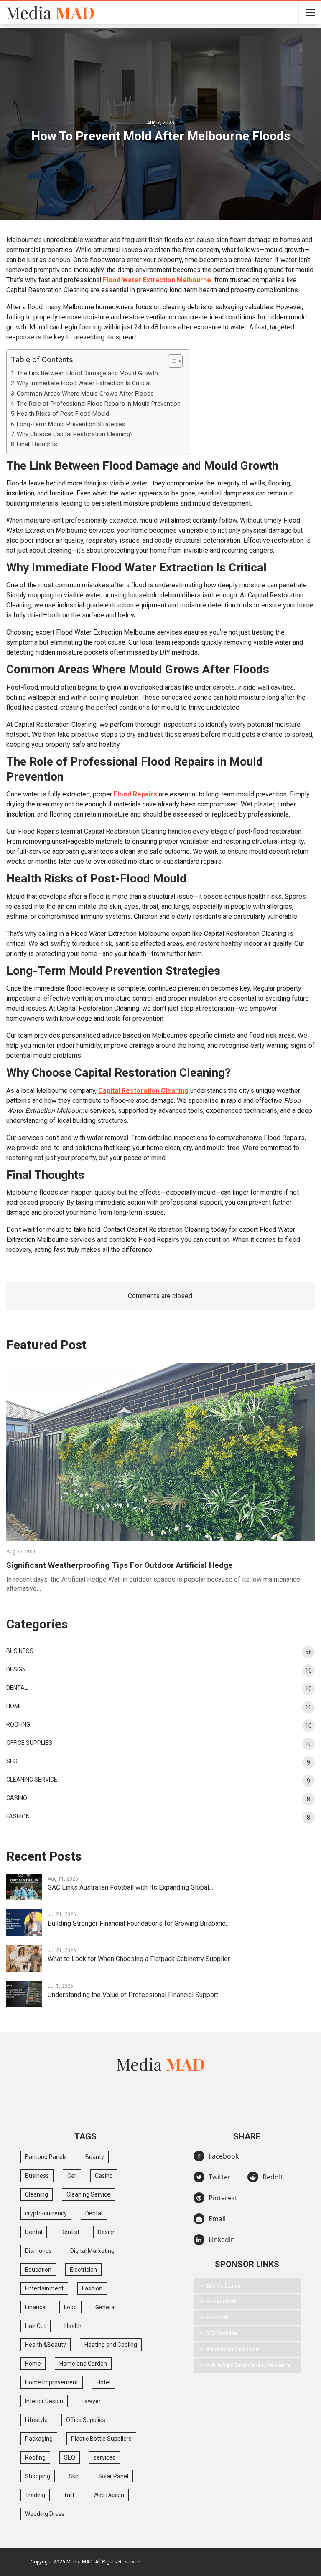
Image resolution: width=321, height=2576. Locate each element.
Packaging (39, 2439)
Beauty (95, 2157)
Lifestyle (36, 2420)
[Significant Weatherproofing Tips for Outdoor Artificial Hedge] (160, 1452)
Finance (35, 2307)
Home (14, 1706)
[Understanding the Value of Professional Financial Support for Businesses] (24, 1995)
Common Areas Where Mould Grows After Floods (85, 394)
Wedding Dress (45, 2514)
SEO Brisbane (221, 2333)
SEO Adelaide (221, 2302)
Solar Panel (113, 2476)
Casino (17, 1798)
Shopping (38, 2476)
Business (20, 1651)
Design (16, 1669)
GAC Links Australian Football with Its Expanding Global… (130, 1887)
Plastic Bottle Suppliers (101, 2439)
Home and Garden (83, 2364)
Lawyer (91, 2401)
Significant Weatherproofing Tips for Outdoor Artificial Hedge (120, 1565)
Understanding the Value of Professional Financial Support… (135, 1995)
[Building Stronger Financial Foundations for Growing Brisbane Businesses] (24, 1923)
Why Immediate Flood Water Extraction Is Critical (84, 383)
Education (38, 2270)
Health (73, 2326)
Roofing (18, 1724)
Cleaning (37, 2194)
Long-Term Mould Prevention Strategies (71, 424)
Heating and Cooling (111, 2345)
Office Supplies (29, 1743)
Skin (74, 2476)
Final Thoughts (37, 444)
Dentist (70, 2232)
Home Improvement (52, 2382)
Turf (69, 2495)
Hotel (103, 2382)
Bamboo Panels (46, 2157)
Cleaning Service (32, 1780)
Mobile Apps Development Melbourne (248, 2365)
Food (70, 2307)
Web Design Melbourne (232, 2349)
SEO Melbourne (223, 2286)
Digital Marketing (92, 2251)
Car (72, 2176)
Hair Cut (36, 2326)
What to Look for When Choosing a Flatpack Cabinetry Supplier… (141, 1959)
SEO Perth (217, 2318)
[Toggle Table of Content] (171, 361)
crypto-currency (46, 2213)
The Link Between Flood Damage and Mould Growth (87, 373)
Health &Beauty (46, 2345)
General (106, 2307)
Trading (35, 2495)
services (104, 2457)
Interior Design (44, 2401)
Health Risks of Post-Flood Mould (63, 414)
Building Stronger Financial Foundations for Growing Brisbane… (139, 1923)
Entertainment (44, 2288)
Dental (17, 1688)
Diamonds (38, 2251)
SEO (12, 1761)
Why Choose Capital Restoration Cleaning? (75, 434)
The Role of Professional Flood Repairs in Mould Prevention (99, 404)
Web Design (109, 2495)
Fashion (18, 1816)
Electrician (83, 2270)
